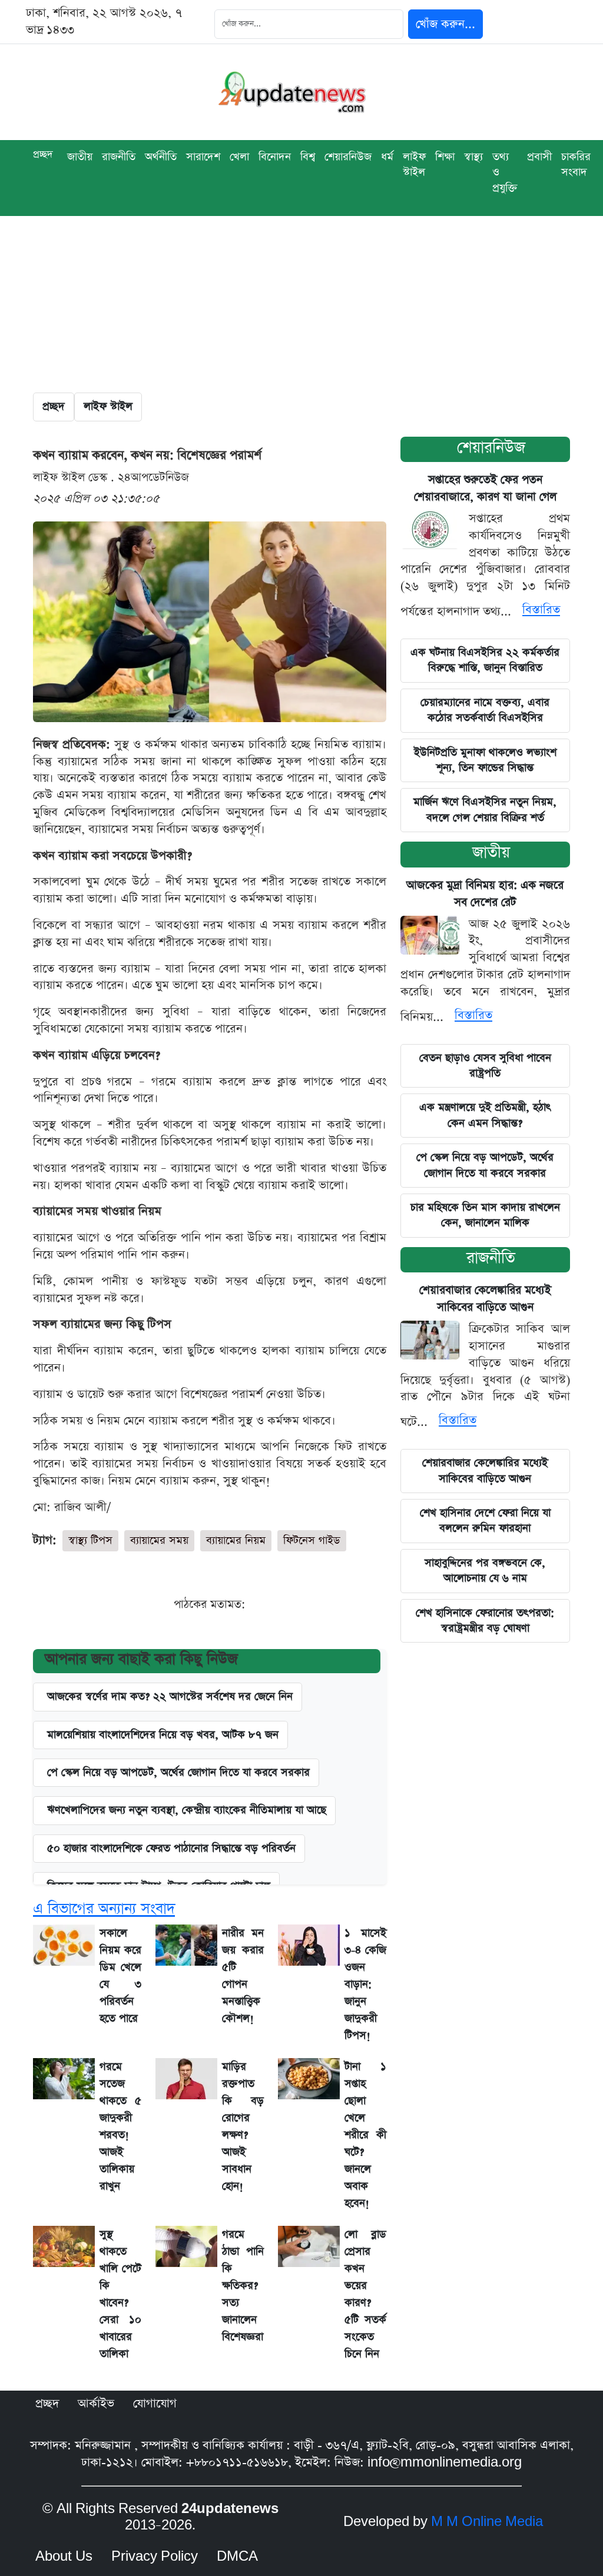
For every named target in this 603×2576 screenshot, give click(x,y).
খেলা (239, 157)
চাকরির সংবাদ (576, 164)
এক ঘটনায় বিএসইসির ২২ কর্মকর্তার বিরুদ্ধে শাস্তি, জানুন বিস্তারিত (485, 660)
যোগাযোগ (155, 2404)
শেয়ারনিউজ (491, 448)
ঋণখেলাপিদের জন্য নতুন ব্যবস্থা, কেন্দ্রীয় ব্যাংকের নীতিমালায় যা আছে (187, 1810)
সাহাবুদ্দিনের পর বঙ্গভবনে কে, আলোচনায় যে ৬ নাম (485, 1570)
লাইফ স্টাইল (414, 164)
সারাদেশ (203, 157)
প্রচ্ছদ (43, 154)
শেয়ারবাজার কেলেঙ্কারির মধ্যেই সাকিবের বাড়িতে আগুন (485, 1470)
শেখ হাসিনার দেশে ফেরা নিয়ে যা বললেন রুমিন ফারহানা (485, 1520)
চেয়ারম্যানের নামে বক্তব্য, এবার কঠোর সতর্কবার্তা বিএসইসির (485, 710)
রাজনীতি (119, 157)
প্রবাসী (539, 157)
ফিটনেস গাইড (312, 1540)
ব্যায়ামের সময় (159, 1540)
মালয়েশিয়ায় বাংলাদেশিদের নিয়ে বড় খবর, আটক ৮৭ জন (163, 1735)
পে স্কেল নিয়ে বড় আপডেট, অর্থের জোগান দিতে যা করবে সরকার (178, 1772)
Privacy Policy (155, 2557)
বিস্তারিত (541, 610)
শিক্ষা (445, 157)
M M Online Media (487, 2522)
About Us (64, 2557)
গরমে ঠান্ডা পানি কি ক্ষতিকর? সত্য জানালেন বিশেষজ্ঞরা (243, 2286)
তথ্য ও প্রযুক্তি (505, 172)
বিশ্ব (308, 157)
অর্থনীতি (161, 157)
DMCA (237, 2557)
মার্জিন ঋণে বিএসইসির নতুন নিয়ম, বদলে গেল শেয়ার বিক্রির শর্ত (485, 810)
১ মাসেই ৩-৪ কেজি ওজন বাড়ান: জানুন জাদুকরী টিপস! (365, 1984)
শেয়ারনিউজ (348, 157)
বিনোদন (275, 157)
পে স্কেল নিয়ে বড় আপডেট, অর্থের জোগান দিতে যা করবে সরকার (485, 1165)
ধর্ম (387, 157)
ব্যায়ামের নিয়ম (236, 1540)
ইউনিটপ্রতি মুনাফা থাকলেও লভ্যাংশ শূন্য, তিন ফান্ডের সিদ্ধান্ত (485, 760)
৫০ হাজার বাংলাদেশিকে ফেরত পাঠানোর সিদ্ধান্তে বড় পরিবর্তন (171, 1848)
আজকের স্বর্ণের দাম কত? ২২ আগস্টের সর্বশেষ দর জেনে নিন (170, 1696)
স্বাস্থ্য (473, 157)
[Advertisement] (301, 304)
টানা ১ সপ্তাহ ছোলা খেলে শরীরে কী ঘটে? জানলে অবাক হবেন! (365, 2135)
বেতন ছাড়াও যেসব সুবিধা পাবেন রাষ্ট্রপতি (485, 1066)
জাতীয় (80, 157)
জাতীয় (491, 852)
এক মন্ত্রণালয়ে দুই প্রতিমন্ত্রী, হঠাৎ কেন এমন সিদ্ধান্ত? (485, 1115)
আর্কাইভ (96, 2404)
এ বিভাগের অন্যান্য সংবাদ (104, 1909)
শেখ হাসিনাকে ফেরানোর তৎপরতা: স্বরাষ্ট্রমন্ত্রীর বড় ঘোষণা (485, 1621)
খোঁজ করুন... (445, 24)
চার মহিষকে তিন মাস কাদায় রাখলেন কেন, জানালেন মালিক (485, 1215)
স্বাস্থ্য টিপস (90, 1540)
